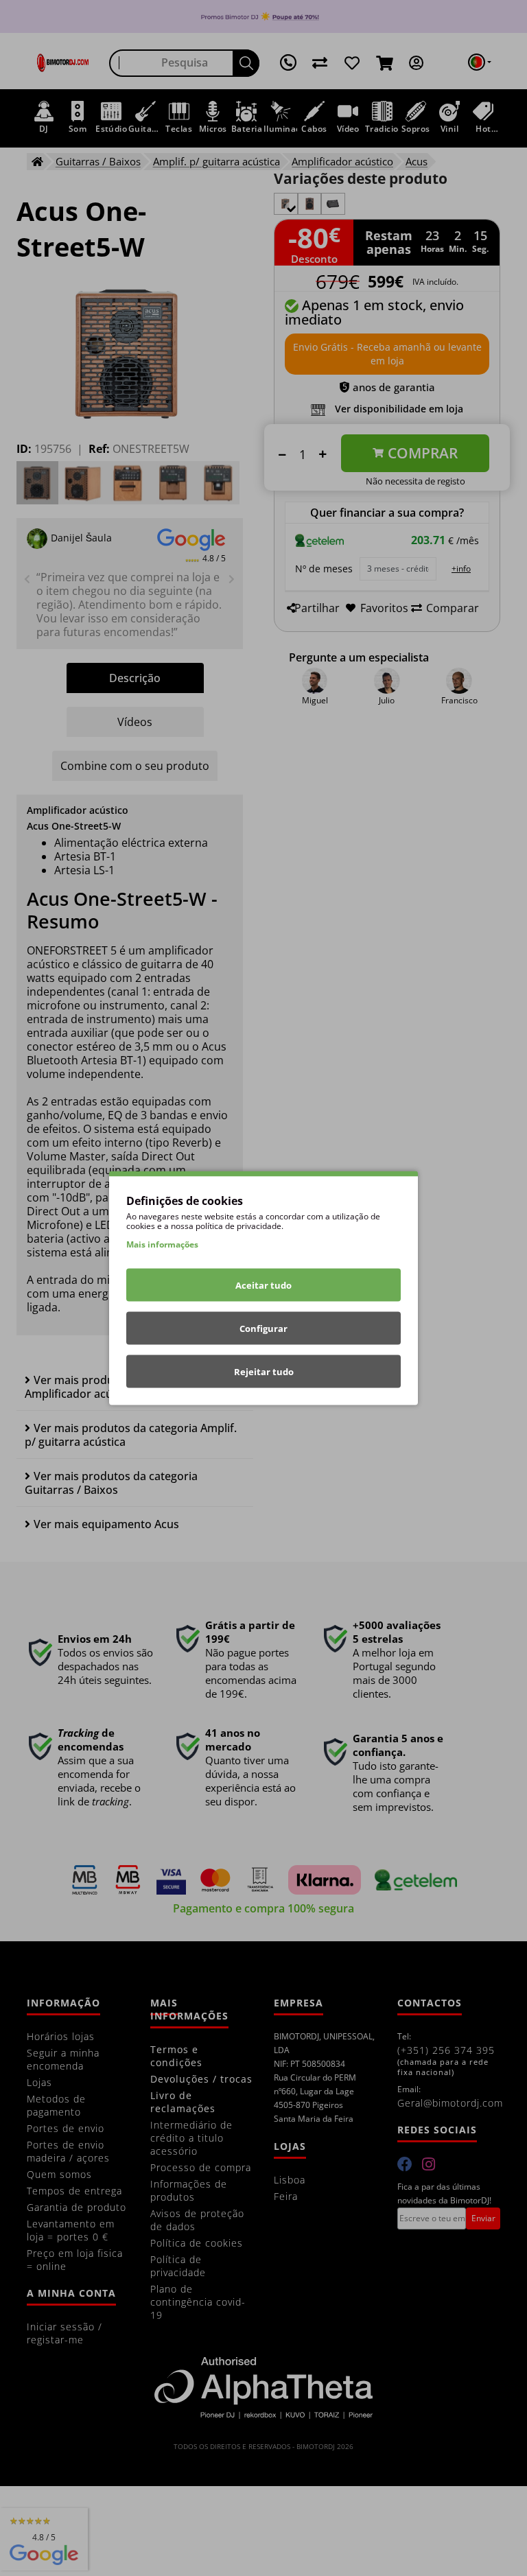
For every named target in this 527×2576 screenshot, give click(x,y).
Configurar (263, 1328)
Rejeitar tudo (264, 1372)
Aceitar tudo (263, 1285)
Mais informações (162, 1244)
